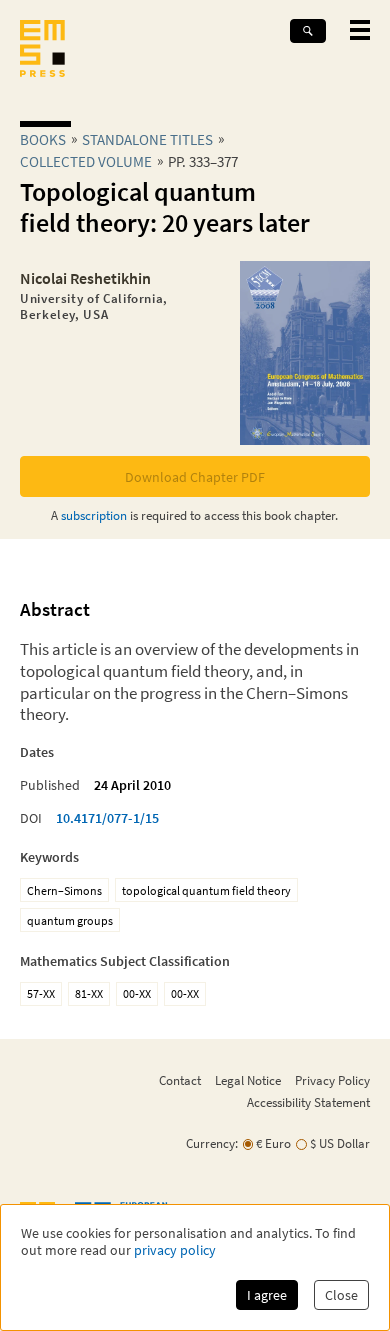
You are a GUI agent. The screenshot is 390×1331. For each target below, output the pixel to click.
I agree (267, 1295)
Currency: (212, 1143)
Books (43, 139)
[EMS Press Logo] (42, 50)
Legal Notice (248, 1080)
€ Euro (273, 1143)
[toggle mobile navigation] (360, 30)
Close (341, 1295)
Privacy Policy (332, 1080)
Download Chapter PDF (195, 477)
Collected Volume (86, 161)
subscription (94, 515)
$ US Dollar (340, 1143)
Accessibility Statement (308, 1102)
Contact (180, 1080)
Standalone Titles (147, 139)
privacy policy (175, 1250)
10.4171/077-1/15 (107, 818)
